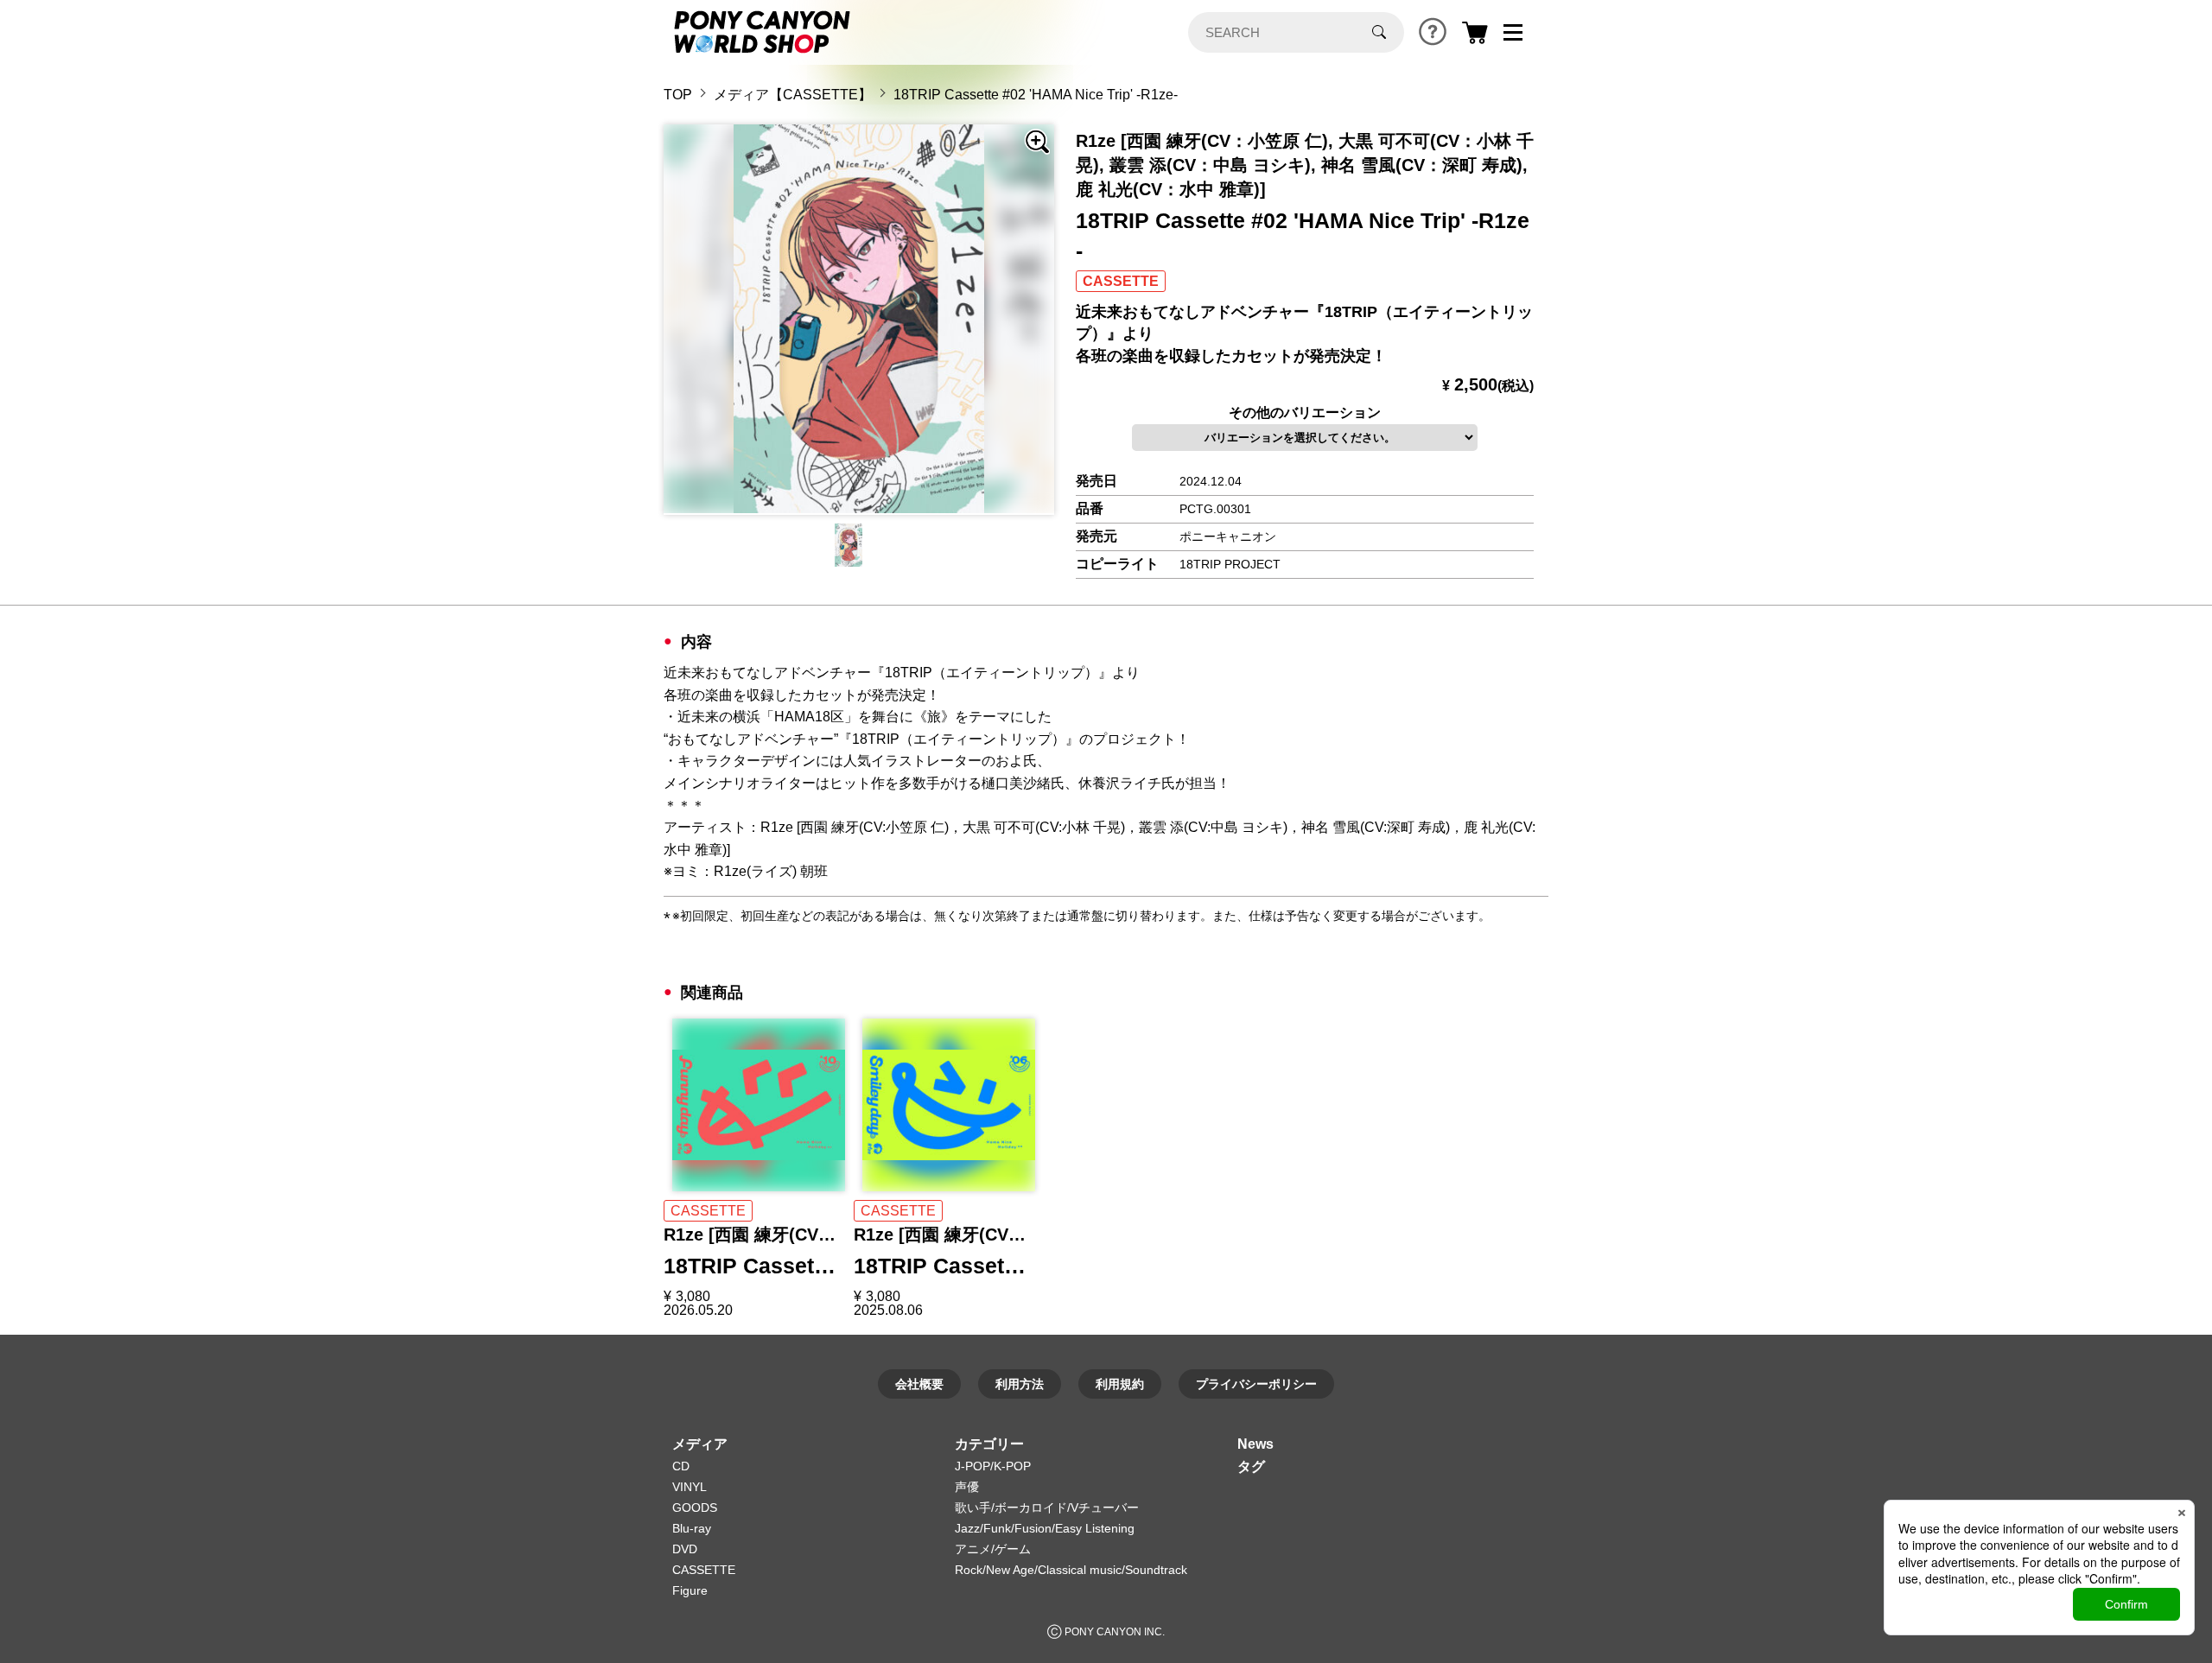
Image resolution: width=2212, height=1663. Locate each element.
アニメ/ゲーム (993, 1549)
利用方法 (1020, 1384)
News (1255, 1444)
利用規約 (1120, 1384)
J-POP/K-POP (993, 1466)
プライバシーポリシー (1256, 1384)
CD (681, 1466)
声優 (967, 1487)
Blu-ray (692, 1528)
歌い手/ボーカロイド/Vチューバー (1047, 1507)
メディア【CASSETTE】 (793, 95)
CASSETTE (704, 1570)
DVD (685, 1549)
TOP (678, 95)
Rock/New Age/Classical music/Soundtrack (1071, 1570)
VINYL (690, 1487)
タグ (1251, 1466)
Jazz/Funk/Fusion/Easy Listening (1045, 1528)
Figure (690, 1590)
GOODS (695, 1507)
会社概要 (919, 1384)
